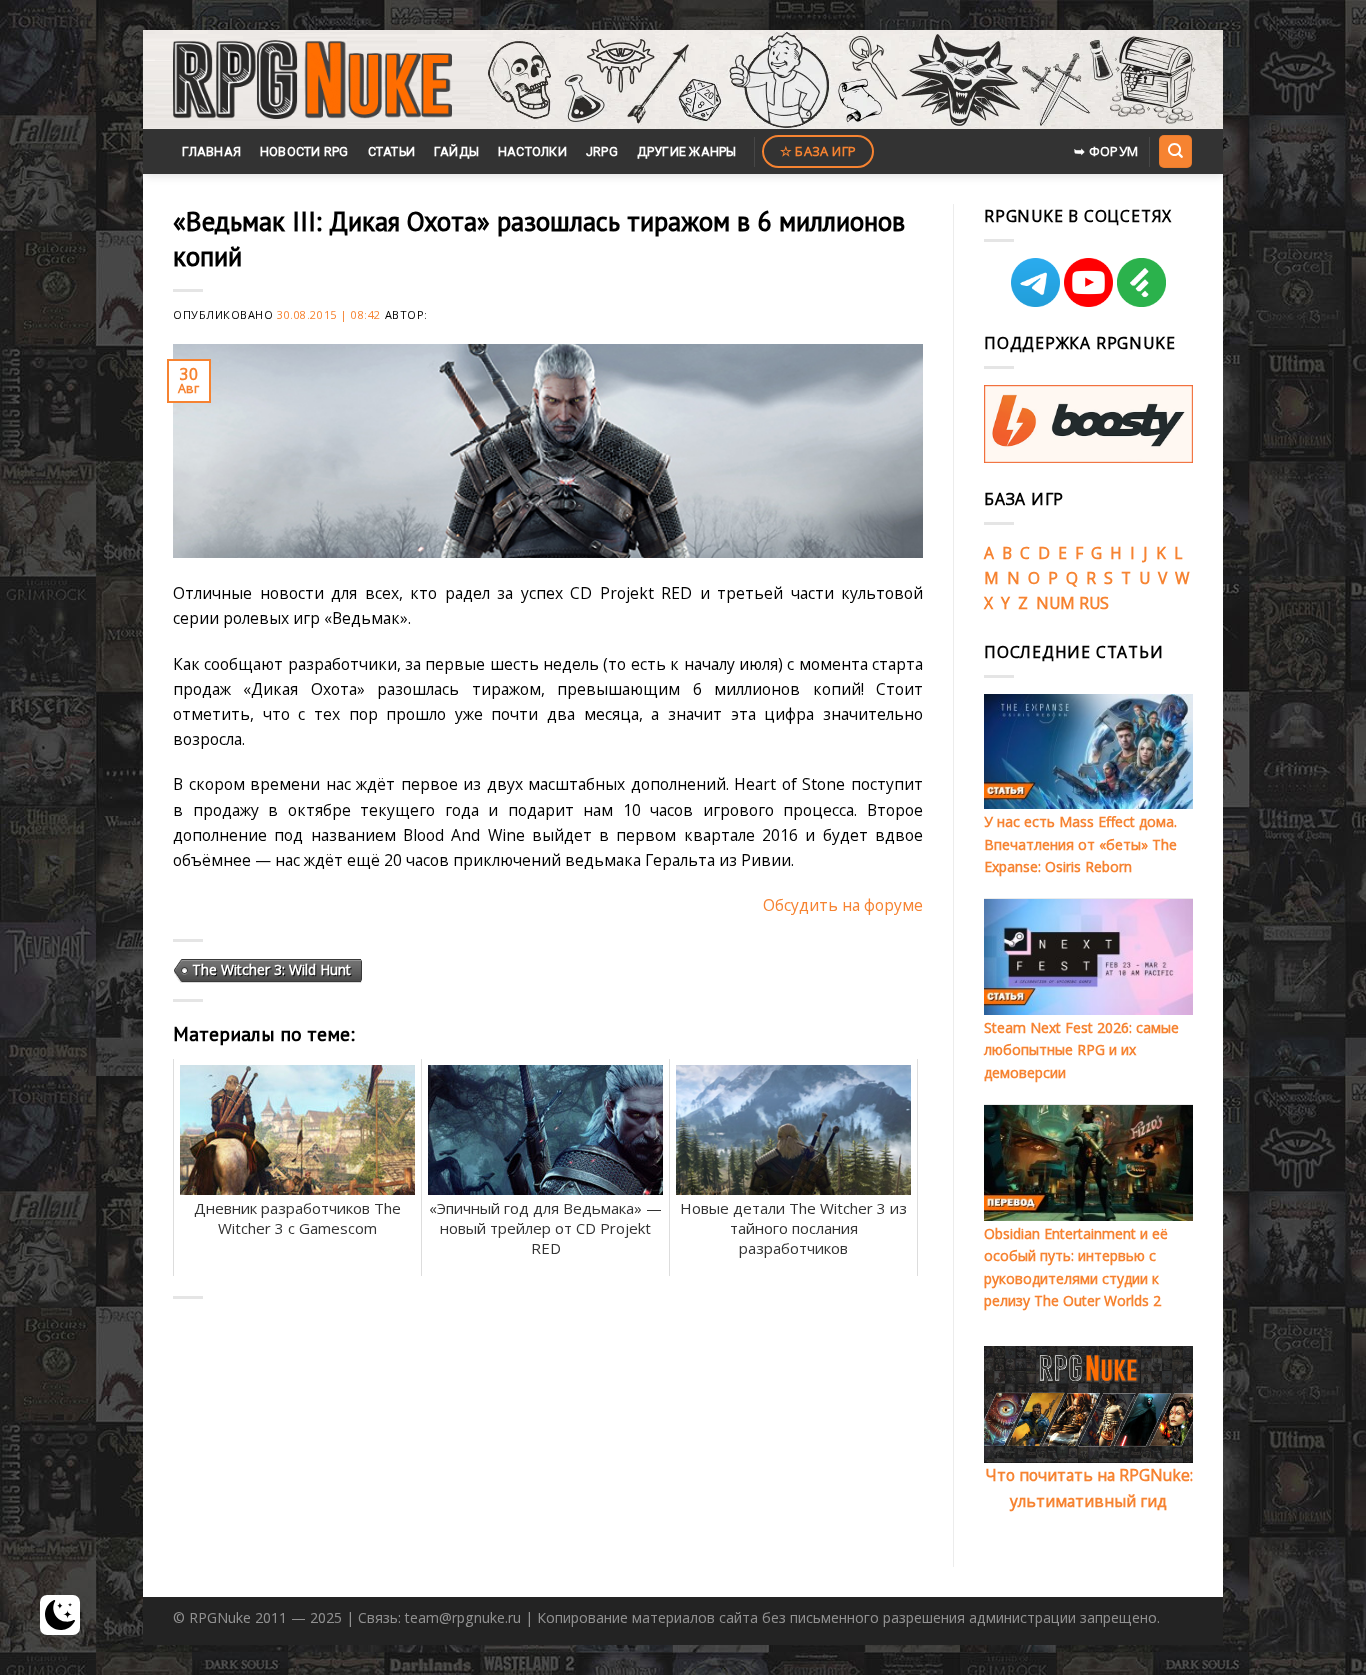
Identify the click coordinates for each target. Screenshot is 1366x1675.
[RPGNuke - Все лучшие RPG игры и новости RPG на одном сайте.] (312, 80)
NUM (1055, 603)
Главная (211, 151)
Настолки (532, 151)
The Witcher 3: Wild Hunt (271, 969)
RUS (1094, 603)
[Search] (1175, 151)
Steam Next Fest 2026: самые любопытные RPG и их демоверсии (1081, 1050)
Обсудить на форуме (843, 905)
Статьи (392, 151)
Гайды (456, 151)
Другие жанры (687, 151)
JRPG (602, 151)
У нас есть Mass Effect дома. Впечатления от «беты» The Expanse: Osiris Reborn (1080, 844)
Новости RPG (304, 151)
